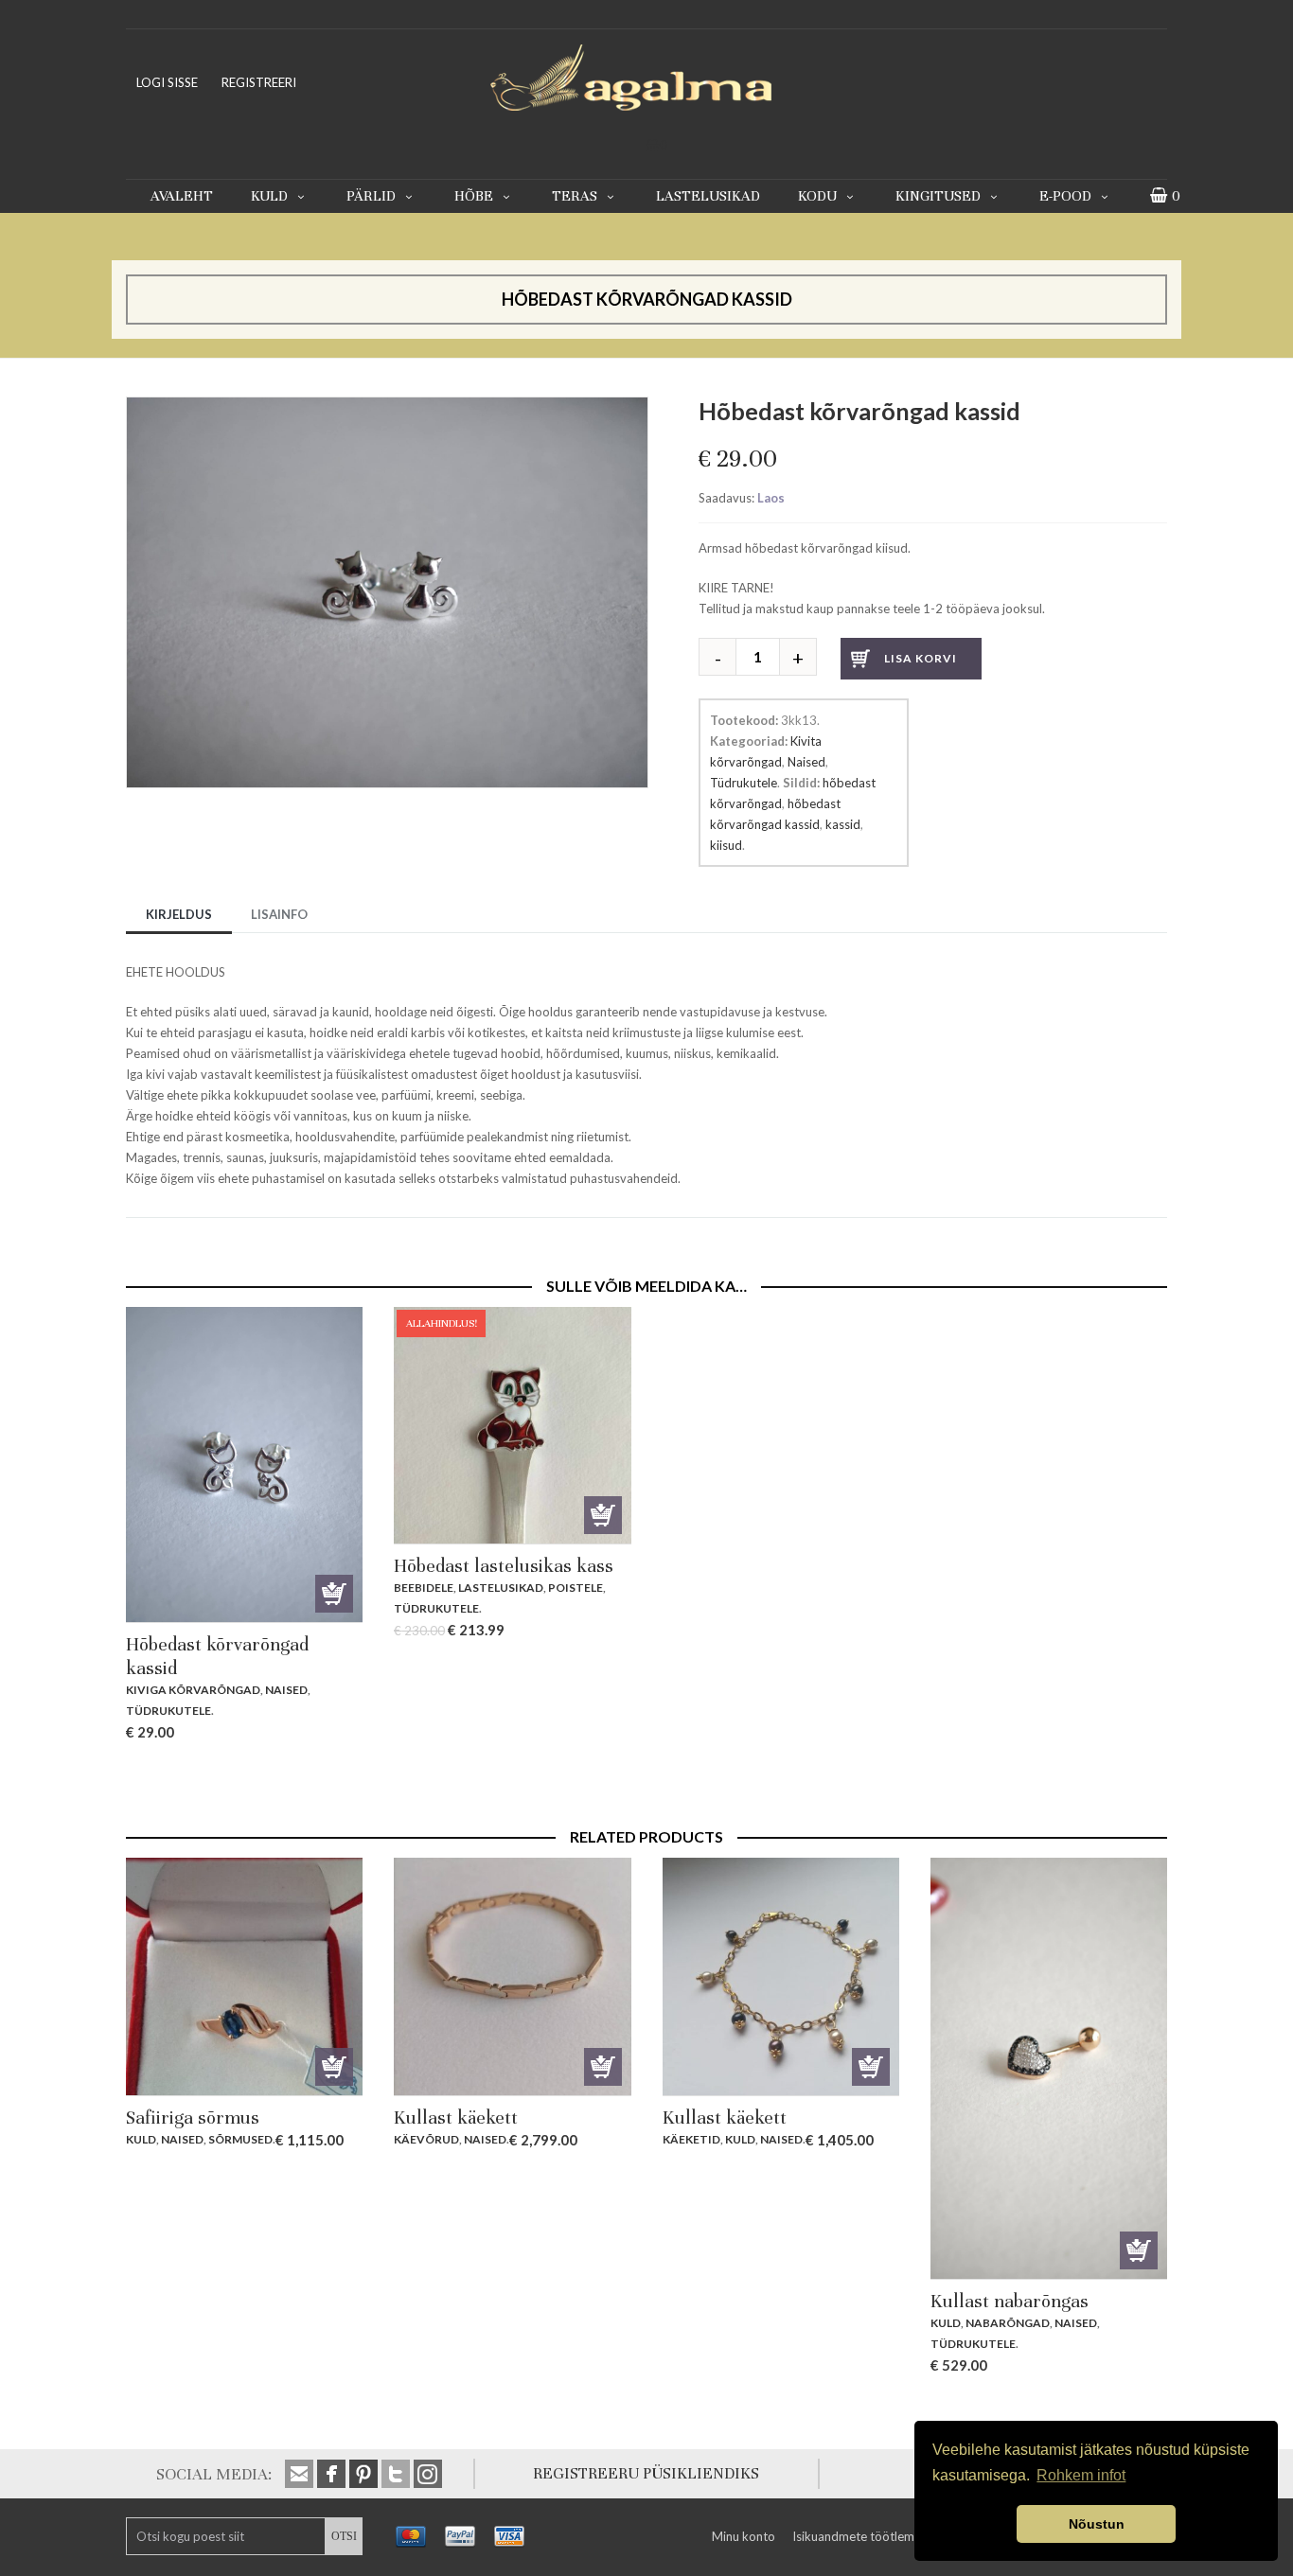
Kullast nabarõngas (1010, 2301)
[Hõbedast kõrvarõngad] (387, 407)
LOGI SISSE (167, 82)
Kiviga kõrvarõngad (193, 1690)
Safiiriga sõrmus (193, 2117)
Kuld (269, 196)
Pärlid (371, 196)
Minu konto (744, 2536)
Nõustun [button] (1097, 2524)
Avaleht (182, 196)
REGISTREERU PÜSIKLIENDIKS (646, 2473)
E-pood (1065, 196)
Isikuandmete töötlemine (861, 2536)
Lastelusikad (708, 196)
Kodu (817, 196)
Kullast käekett (456, 2117)
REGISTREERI (259, 82)
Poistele (576, 1588)
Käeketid (691, 2139)
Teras (575, 196)
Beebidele (424, 1588)
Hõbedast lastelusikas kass (504, 1566)
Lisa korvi (921, 658)
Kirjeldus (179, 914)
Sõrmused (240, 2139)
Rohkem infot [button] (1081, 2475)
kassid (843, 824)
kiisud (726, 845)
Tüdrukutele (744, 783)
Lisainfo (279, 914)
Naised (806, 762)
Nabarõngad (1008, 2323)
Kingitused (938, 196)
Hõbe (474, 196)
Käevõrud (426, 2139)
